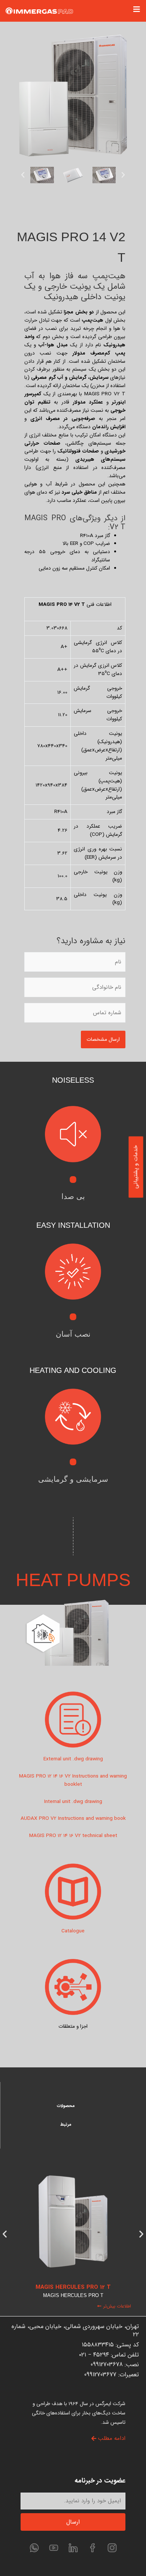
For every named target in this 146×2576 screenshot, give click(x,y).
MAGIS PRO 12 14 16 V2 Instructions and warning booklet (73, 1780)
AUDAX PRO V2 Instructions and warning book (73, 1818)
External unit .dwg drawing (73, 1759)
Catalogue (73, 1931)
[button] (23, 175)
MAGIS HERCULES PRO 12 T (73, 2287)
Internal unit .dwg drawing (73, 1802)
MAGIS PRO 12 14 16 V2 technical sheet (73, 1836)
